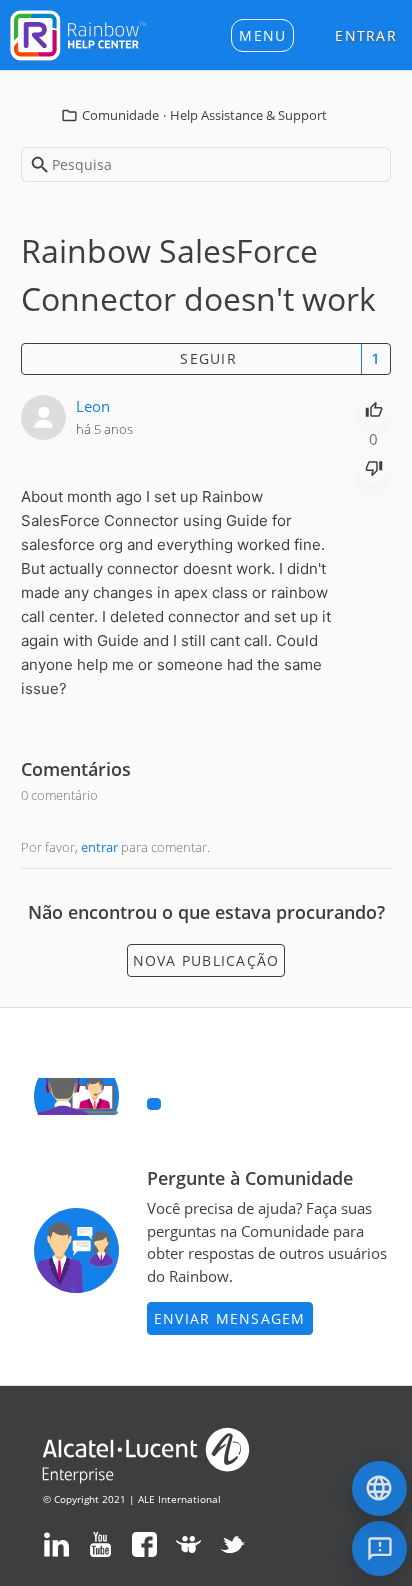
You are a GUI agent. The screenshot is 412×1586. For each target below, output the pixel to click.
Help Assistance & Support (248, 115)
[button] (262, 35)
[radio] (374, 408)
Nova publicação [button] (206, 960)
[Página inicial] (78, 33)
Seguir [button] (208, 358)
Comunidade (120, 115)
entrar (99, 847)
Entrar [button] (366, 35)
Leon (93, 406)
